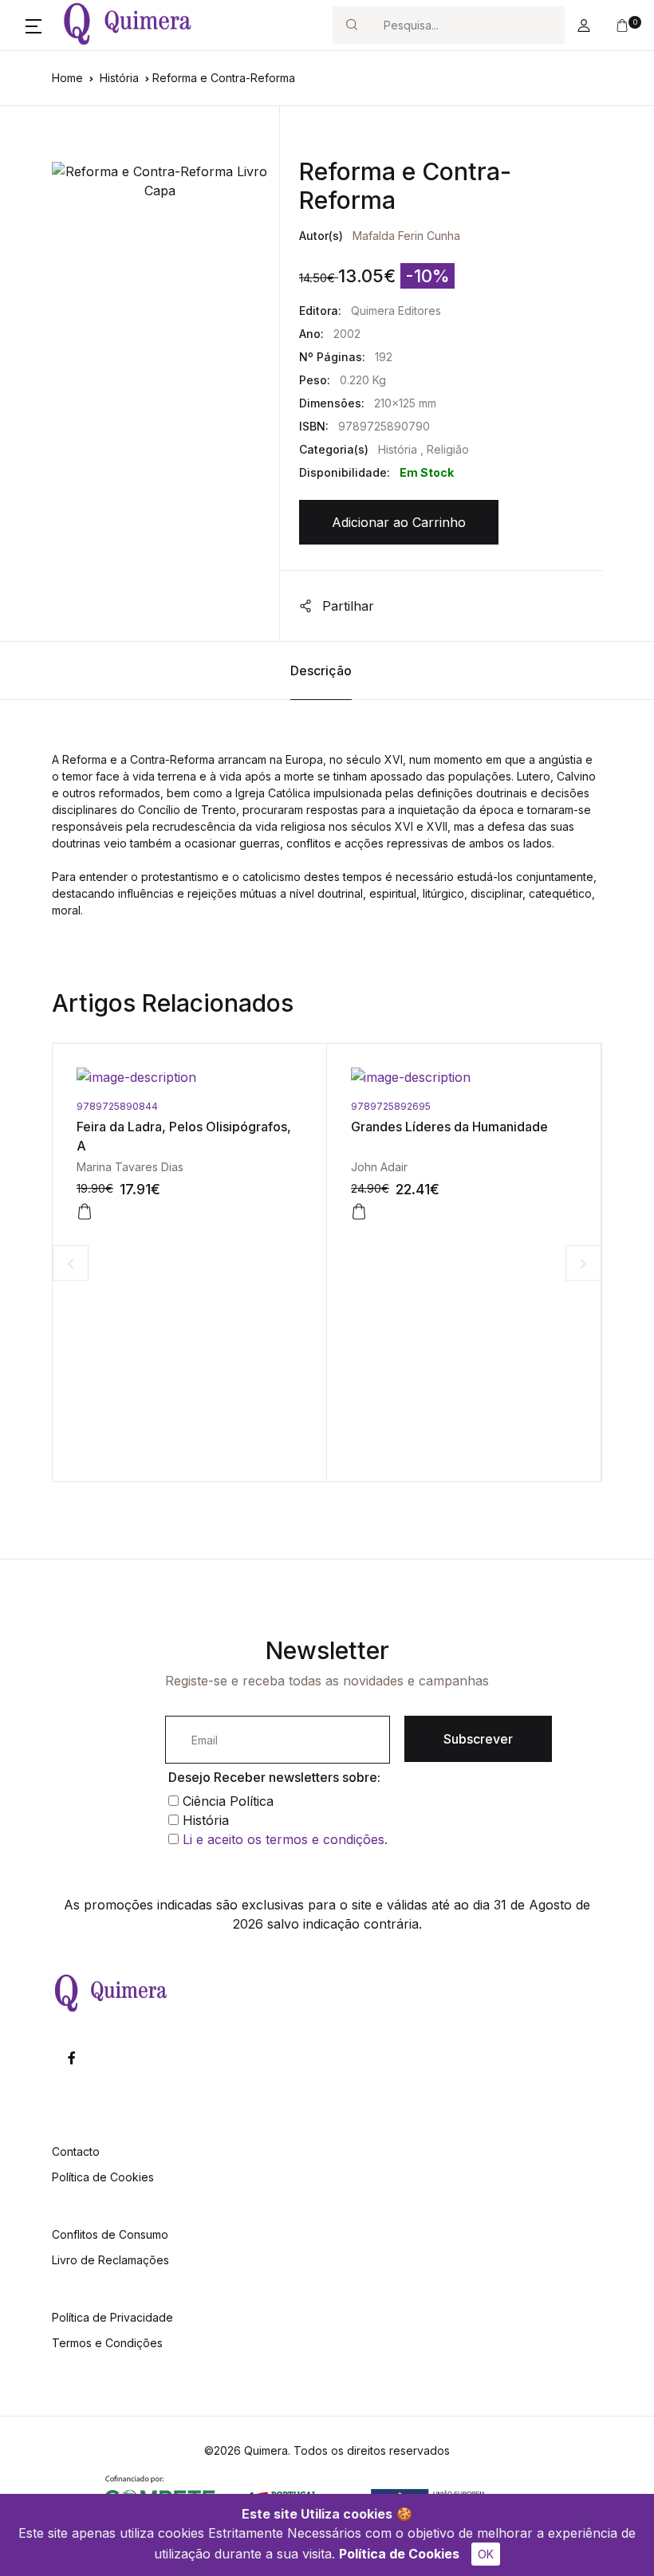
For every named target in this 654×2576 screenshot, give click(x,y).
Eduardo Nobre (585, 1167)
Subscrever (478, 1739)
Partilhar (346, 606)
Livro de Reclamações (110, 2260)
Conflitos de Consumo (110, 2234)
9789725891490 (583, 1106)
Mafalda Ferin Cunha (406, 236)
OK (486, 2554)
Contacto (76, 2151)
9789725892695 (309, 1106)
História (121, 78)
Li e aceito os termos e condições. (285, 1839)
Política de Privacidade (112, 2317)
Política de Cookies (399, 2554)
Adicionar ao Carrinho (399, 522)
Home (67, 78)
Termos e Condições (107, 2343)
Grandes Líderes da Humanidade (368, 1127)
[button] (33, 26)
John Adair (298, 1167)
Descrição (321, 671)
